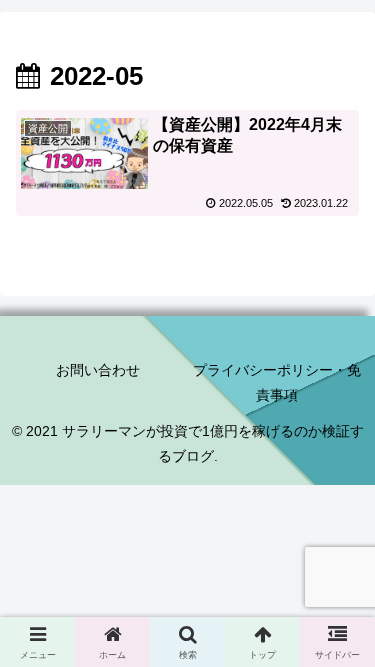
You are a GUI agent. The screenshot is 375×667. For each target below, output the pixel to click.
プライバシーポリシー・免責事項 (277, 382)
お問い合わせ (98, 370)
